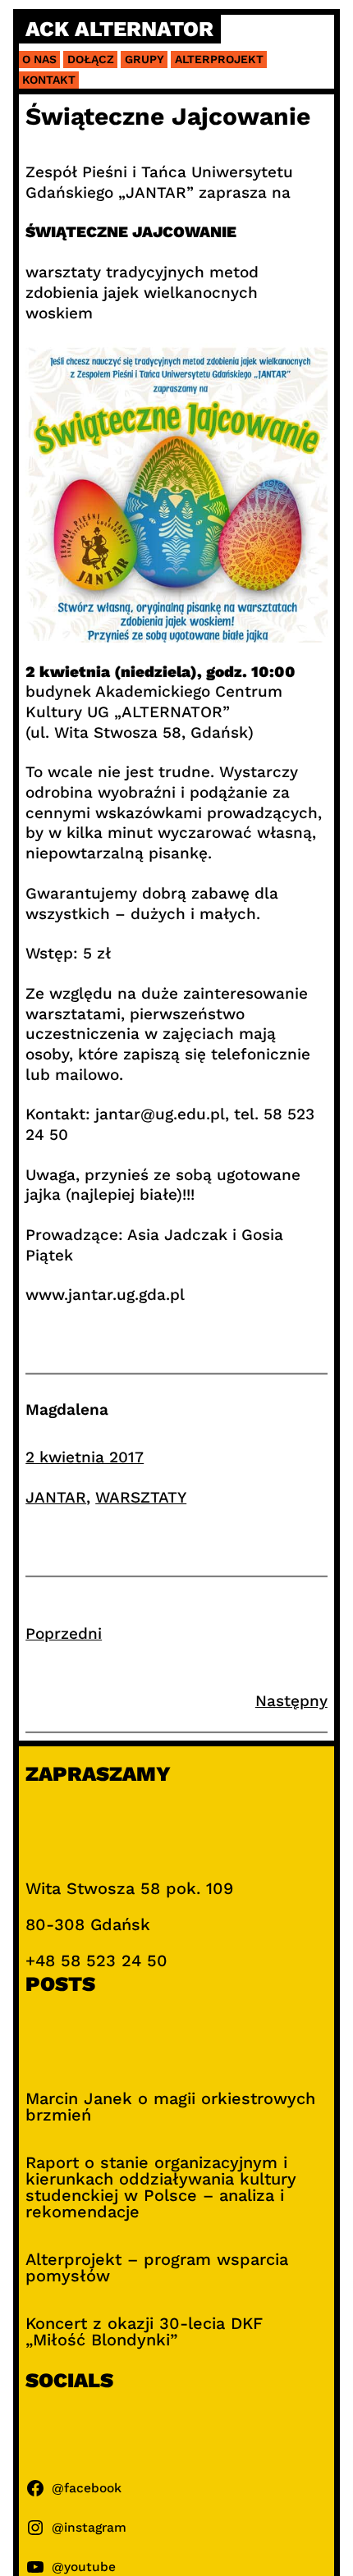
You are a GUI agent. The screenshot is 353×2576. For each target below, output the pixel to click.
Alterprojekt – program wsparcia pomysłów (157, 2267)
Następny (291, 1701)
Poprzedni (64, 1633)
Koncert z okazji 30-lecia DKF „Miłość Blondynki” (144, 2331)
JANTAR (56, 1497)
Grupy (144, 59)
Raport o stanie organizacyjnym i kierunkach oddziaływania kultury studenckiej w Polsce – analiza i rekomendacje (161, 2187)
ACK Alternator (119, 30)
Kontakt (49, 80)
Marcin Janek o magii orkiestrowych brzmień (170, 2107)
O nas (39, 59)
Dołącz (91, 59)
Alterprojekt (219, 59)
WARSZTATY (141, 1497)
